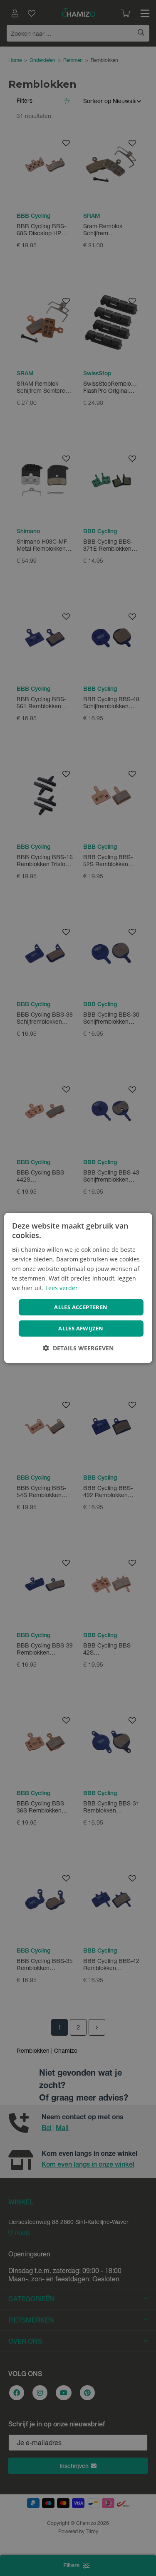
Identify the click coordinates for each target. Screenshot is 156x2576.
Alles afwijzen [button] (81, 1328)
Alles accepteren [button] (81, 1307)
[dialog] (78, 1288)
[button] (78, 1348)
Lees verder (62, 1288)
